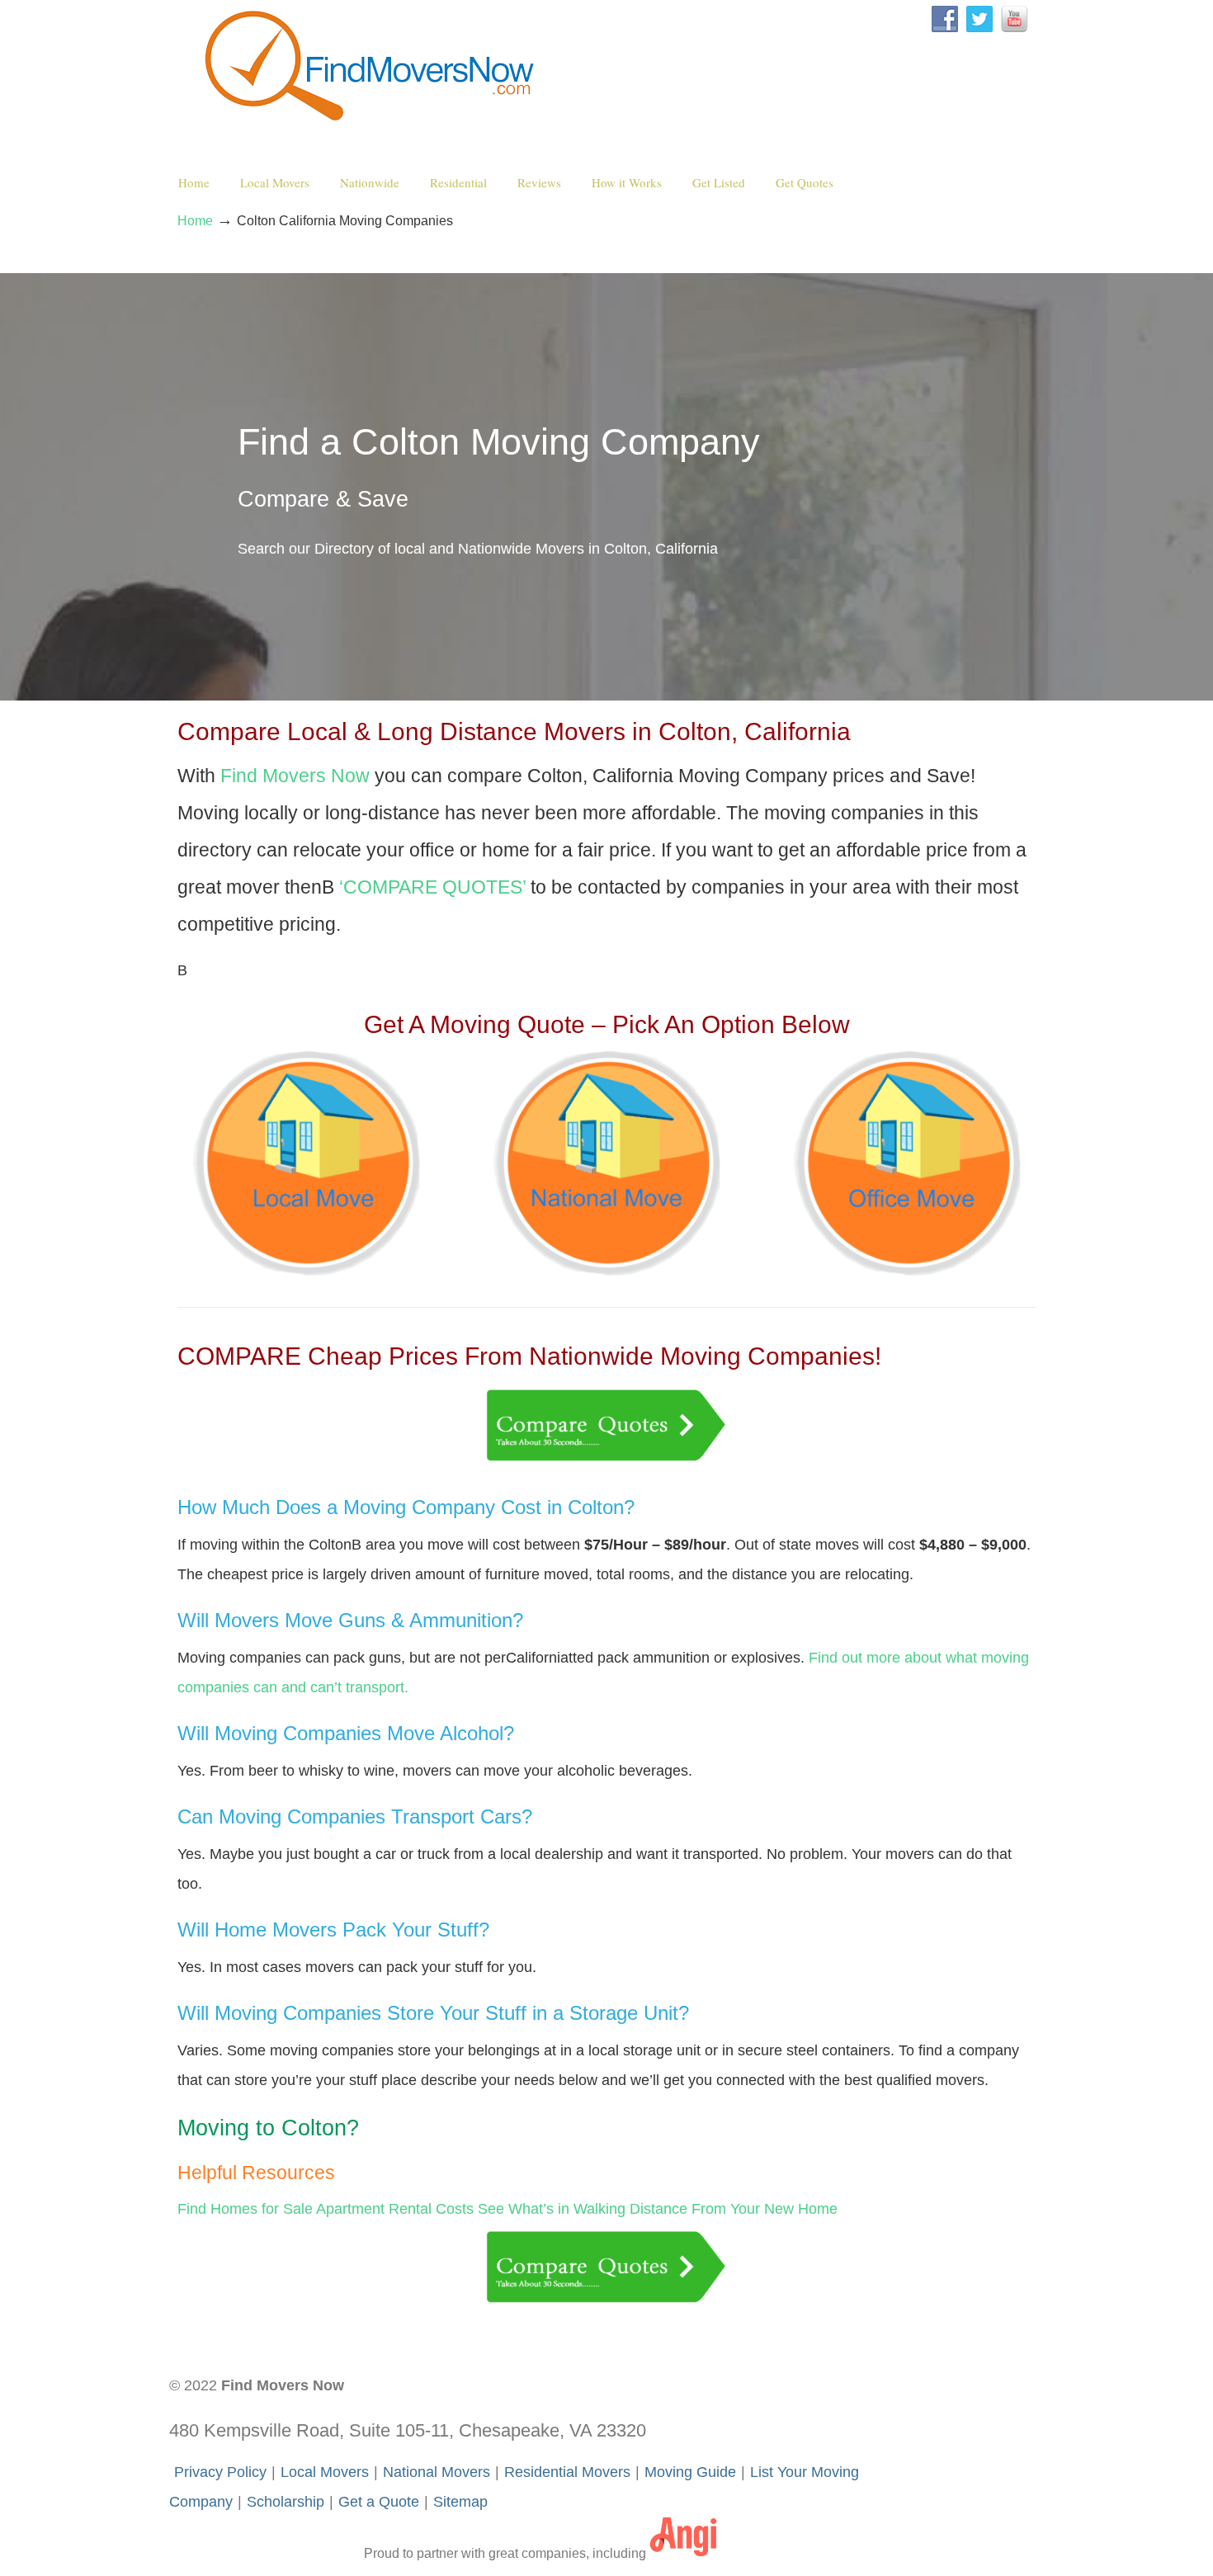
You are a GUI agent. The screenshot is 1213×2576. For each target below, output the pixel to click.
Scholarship (286, 2502)
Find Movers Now (373, 67)
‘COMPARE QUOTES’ (432, 887)
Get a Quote (379, 2502)
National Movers (437, 2472)
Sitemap (460, 2502)
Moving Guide (690, 2472)
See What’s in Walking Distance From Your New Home (658, 2209)
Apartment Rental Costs (395, 2209)
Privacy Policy (220, 2472)
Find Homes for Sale (245, 2209)
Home (195, 220)
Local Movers (325, 2472)
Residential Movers (567, 2472)
